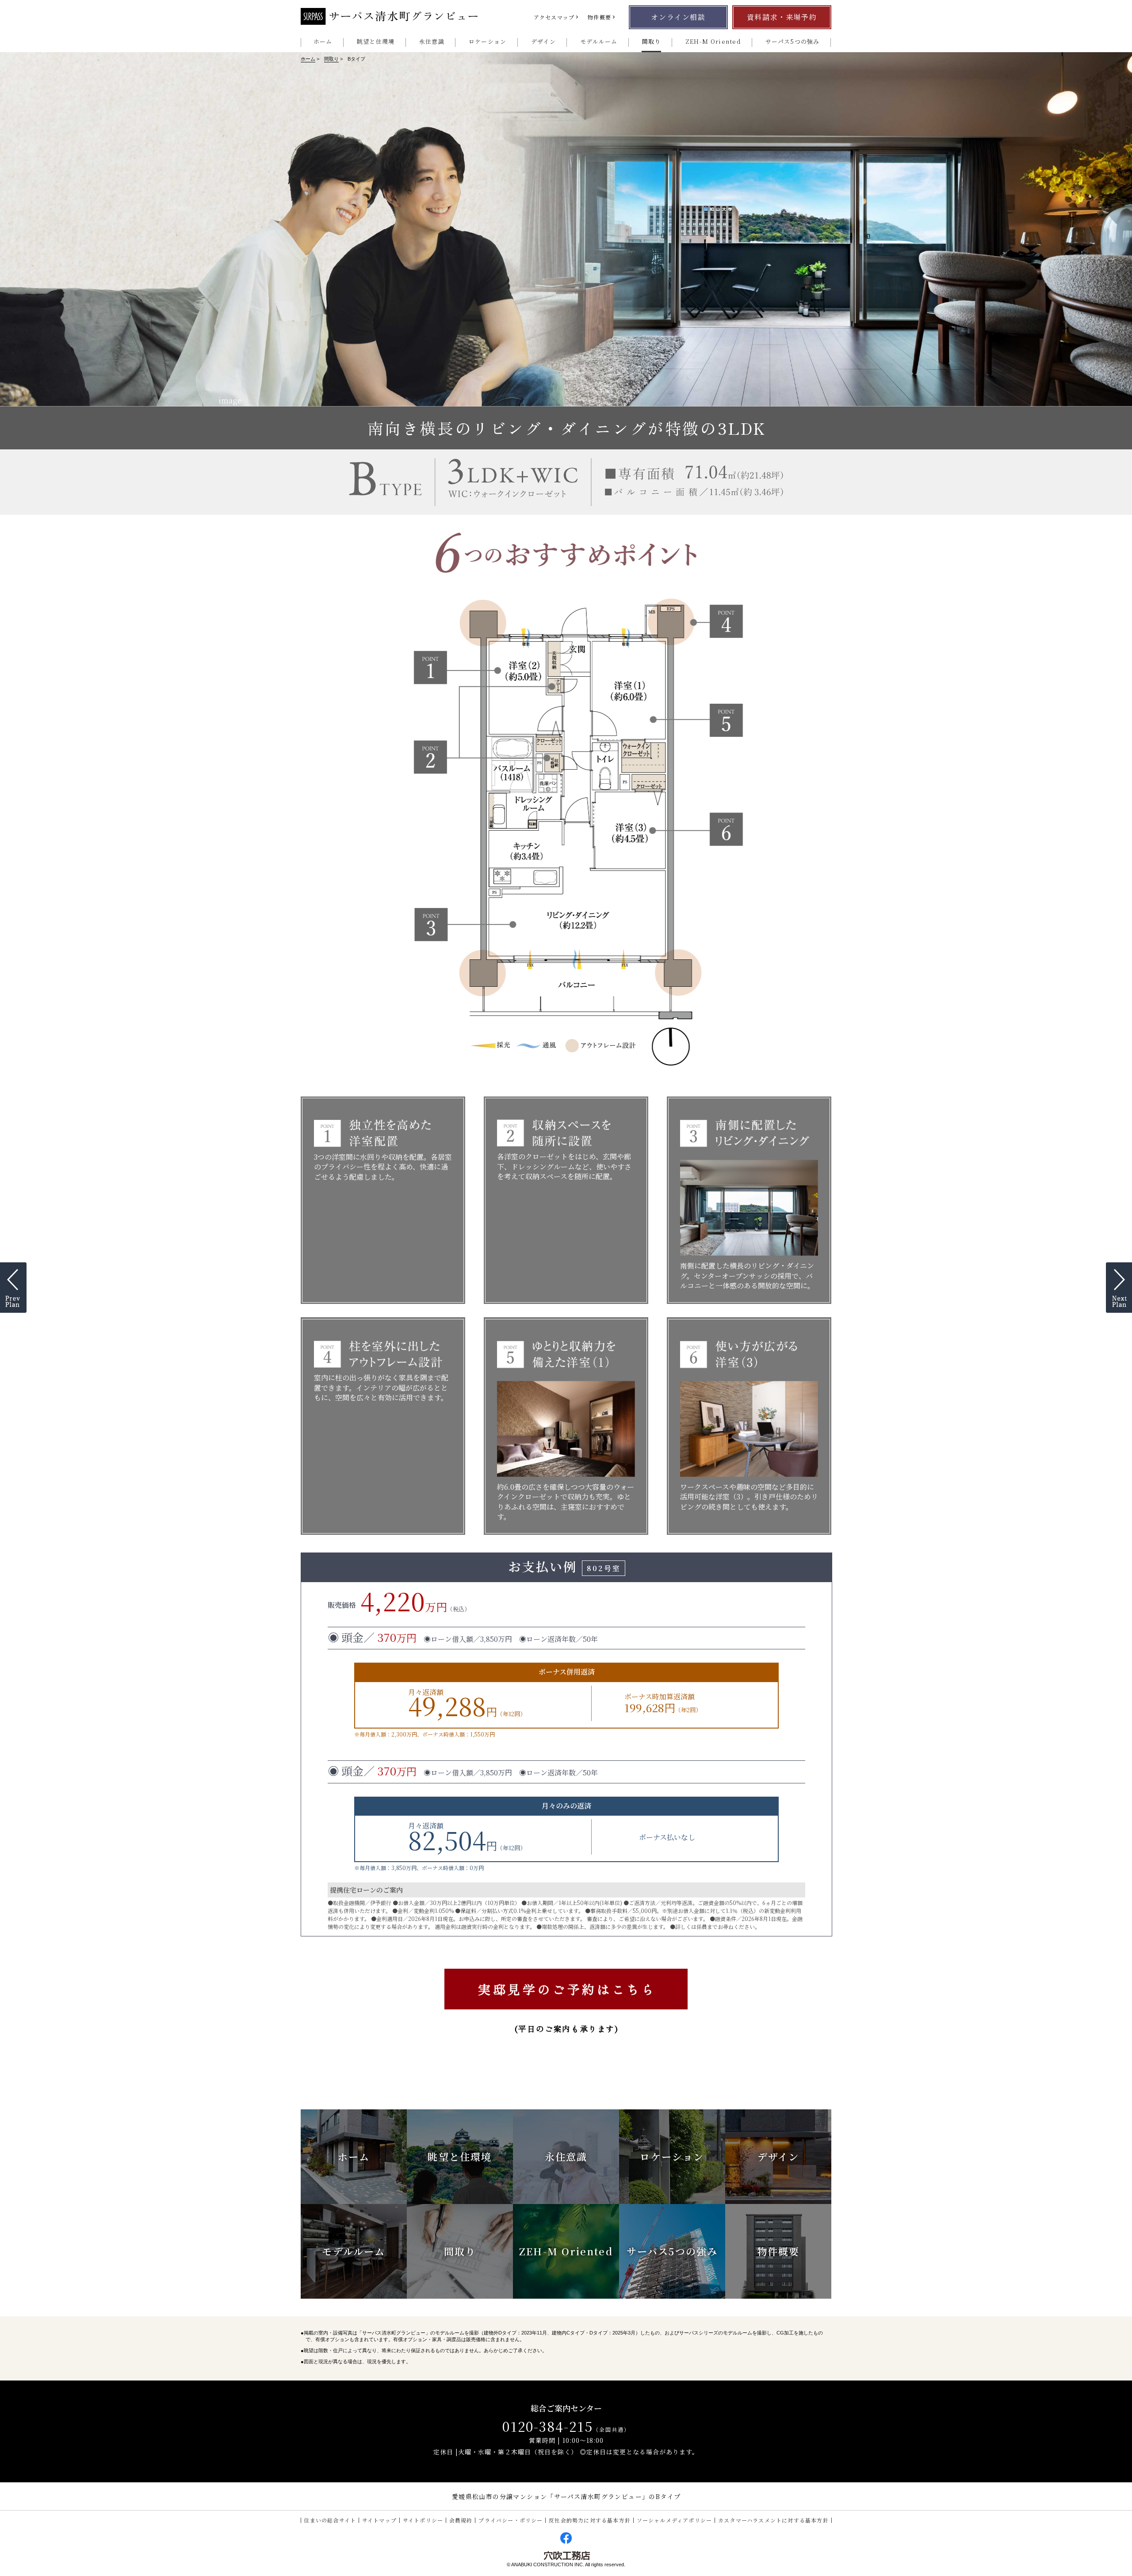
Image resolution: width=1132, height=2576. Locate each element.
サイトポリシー (423, 2520)
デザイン (543, 41)
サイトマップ (379, 2520)
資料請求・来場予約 (782, 17)
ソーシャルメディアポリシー (675, 2520)
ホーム (323, 41)
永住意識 (432, 41)
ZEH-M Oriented (713, 41)
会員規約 (461, 2520)
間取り (652, 41)
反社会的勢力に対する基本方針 (590, 2520)
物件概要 (599, 17)
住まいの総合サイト (330, 2520)
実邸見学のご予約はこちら (567, 1989)
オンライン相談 (678, 17)
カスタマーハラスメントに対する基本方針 (773, 2520)
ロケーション (488, 41)
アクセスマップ (554, 17)
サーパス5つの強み (793, 41)
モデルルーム (599, 41)
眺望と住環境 (376, 41)
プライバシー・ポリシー (511, 2520)
